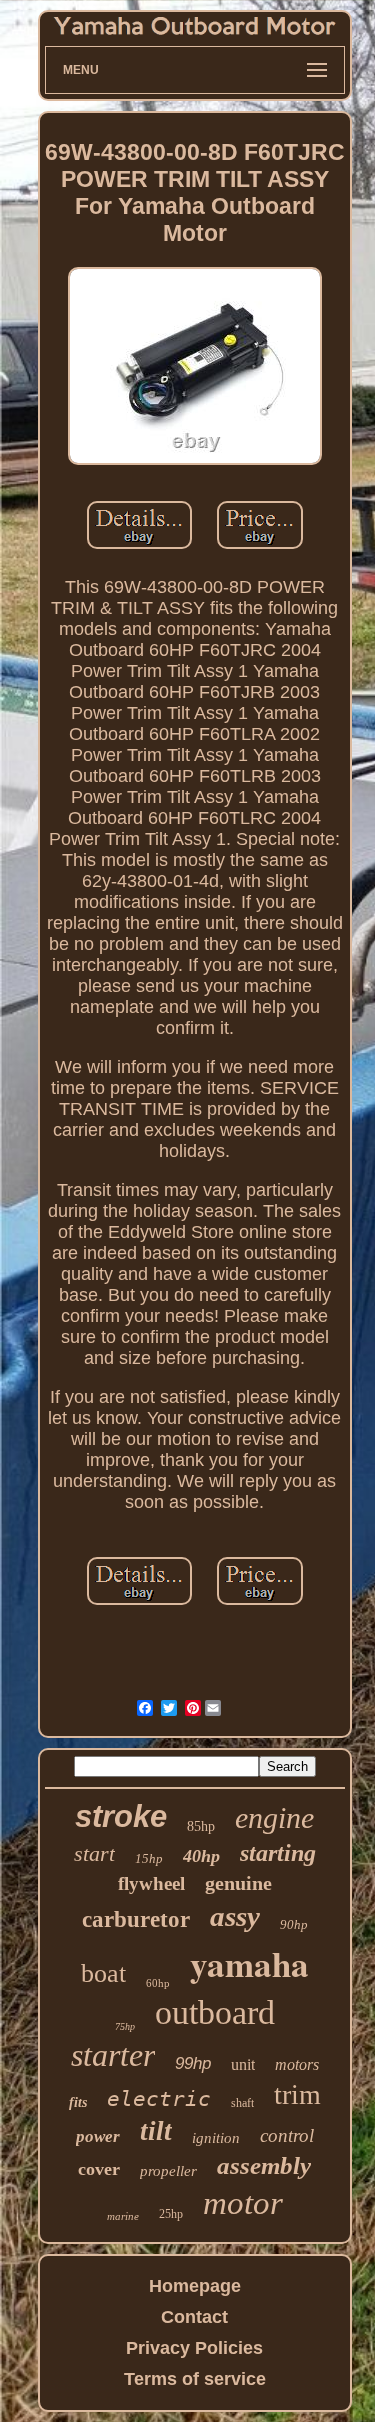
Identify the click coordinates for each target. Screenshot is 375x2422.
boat (103, 1973)
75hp (125, 2026)
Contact (194, 2317)
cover (99, 2169)
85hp (201, 1826)
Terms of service (195, 2379)
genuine (238, 1883)
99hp (193, 2063)
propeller (168, 2171)
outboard (215, 2012)
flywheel (151, 1883)
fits (78, 2102)
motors (297, 2064)
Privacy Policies (194, 2348)
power (98, 2136)
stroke (121, 1816)
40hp (201, 1856)
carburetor (136, 1919)
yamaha (249, 1963)
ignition (216, 2138)
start (94, 1853)
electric (159, 2099)
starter (113, 2055)
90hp (294, 1924)
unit (243, 2064)
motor (243, 2203)
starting (278, 1853)
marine (123, 2216)
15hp (149, 1858)
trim (297, 2094)
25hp (171, 2214)
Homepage (195, 2286)
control (287, 2135)
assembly (264, 2165)
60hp (158, 1983)
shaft (242, 2103)
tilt (156, 2131)
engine (274, 1817)
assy (235, 1916)
